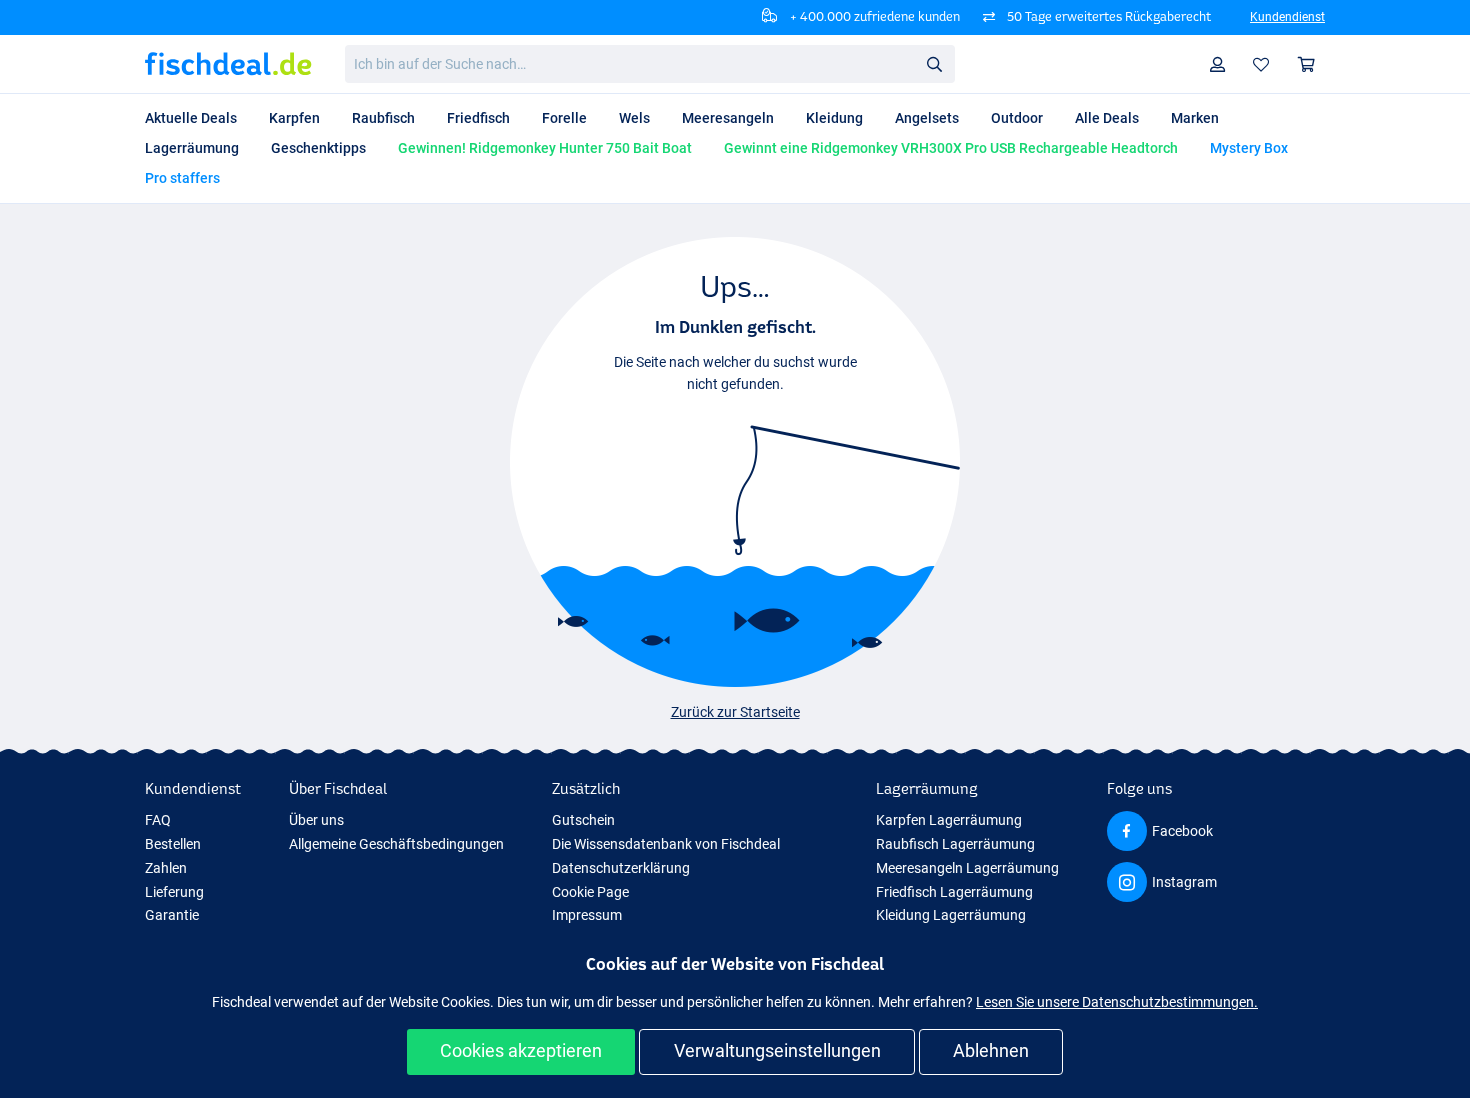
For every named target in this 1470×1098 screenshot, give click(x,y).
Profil (1218, 64)
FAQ (158, 820)
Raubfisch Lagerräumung (955, 844)
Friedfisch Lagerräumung (954, 892)
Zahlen (166, 868)
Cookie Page (590, 892)
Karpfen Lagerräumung (949, 820)
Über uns (316, 820)
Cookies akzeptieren (521, 1050)
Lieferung (174, 892)
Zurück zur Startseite (735, 712)
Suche (934, 63)
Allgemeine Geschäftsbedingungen (396, 844)
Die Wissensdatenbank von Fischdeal (666, 844)
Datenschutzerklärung (621, 868)
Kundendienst (1287, 17)
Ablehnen (991, 1050)
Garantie (172, 915)
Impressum (587, 915)
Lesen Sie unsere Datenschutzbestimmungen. (1117, 1002)
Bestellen (173, 844)
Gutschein (583, 820)
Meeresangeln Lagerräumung (967, 868)
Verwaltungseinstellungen (777, 1050)
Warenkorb (1307, 64)
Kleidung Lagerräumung (951, 915)
